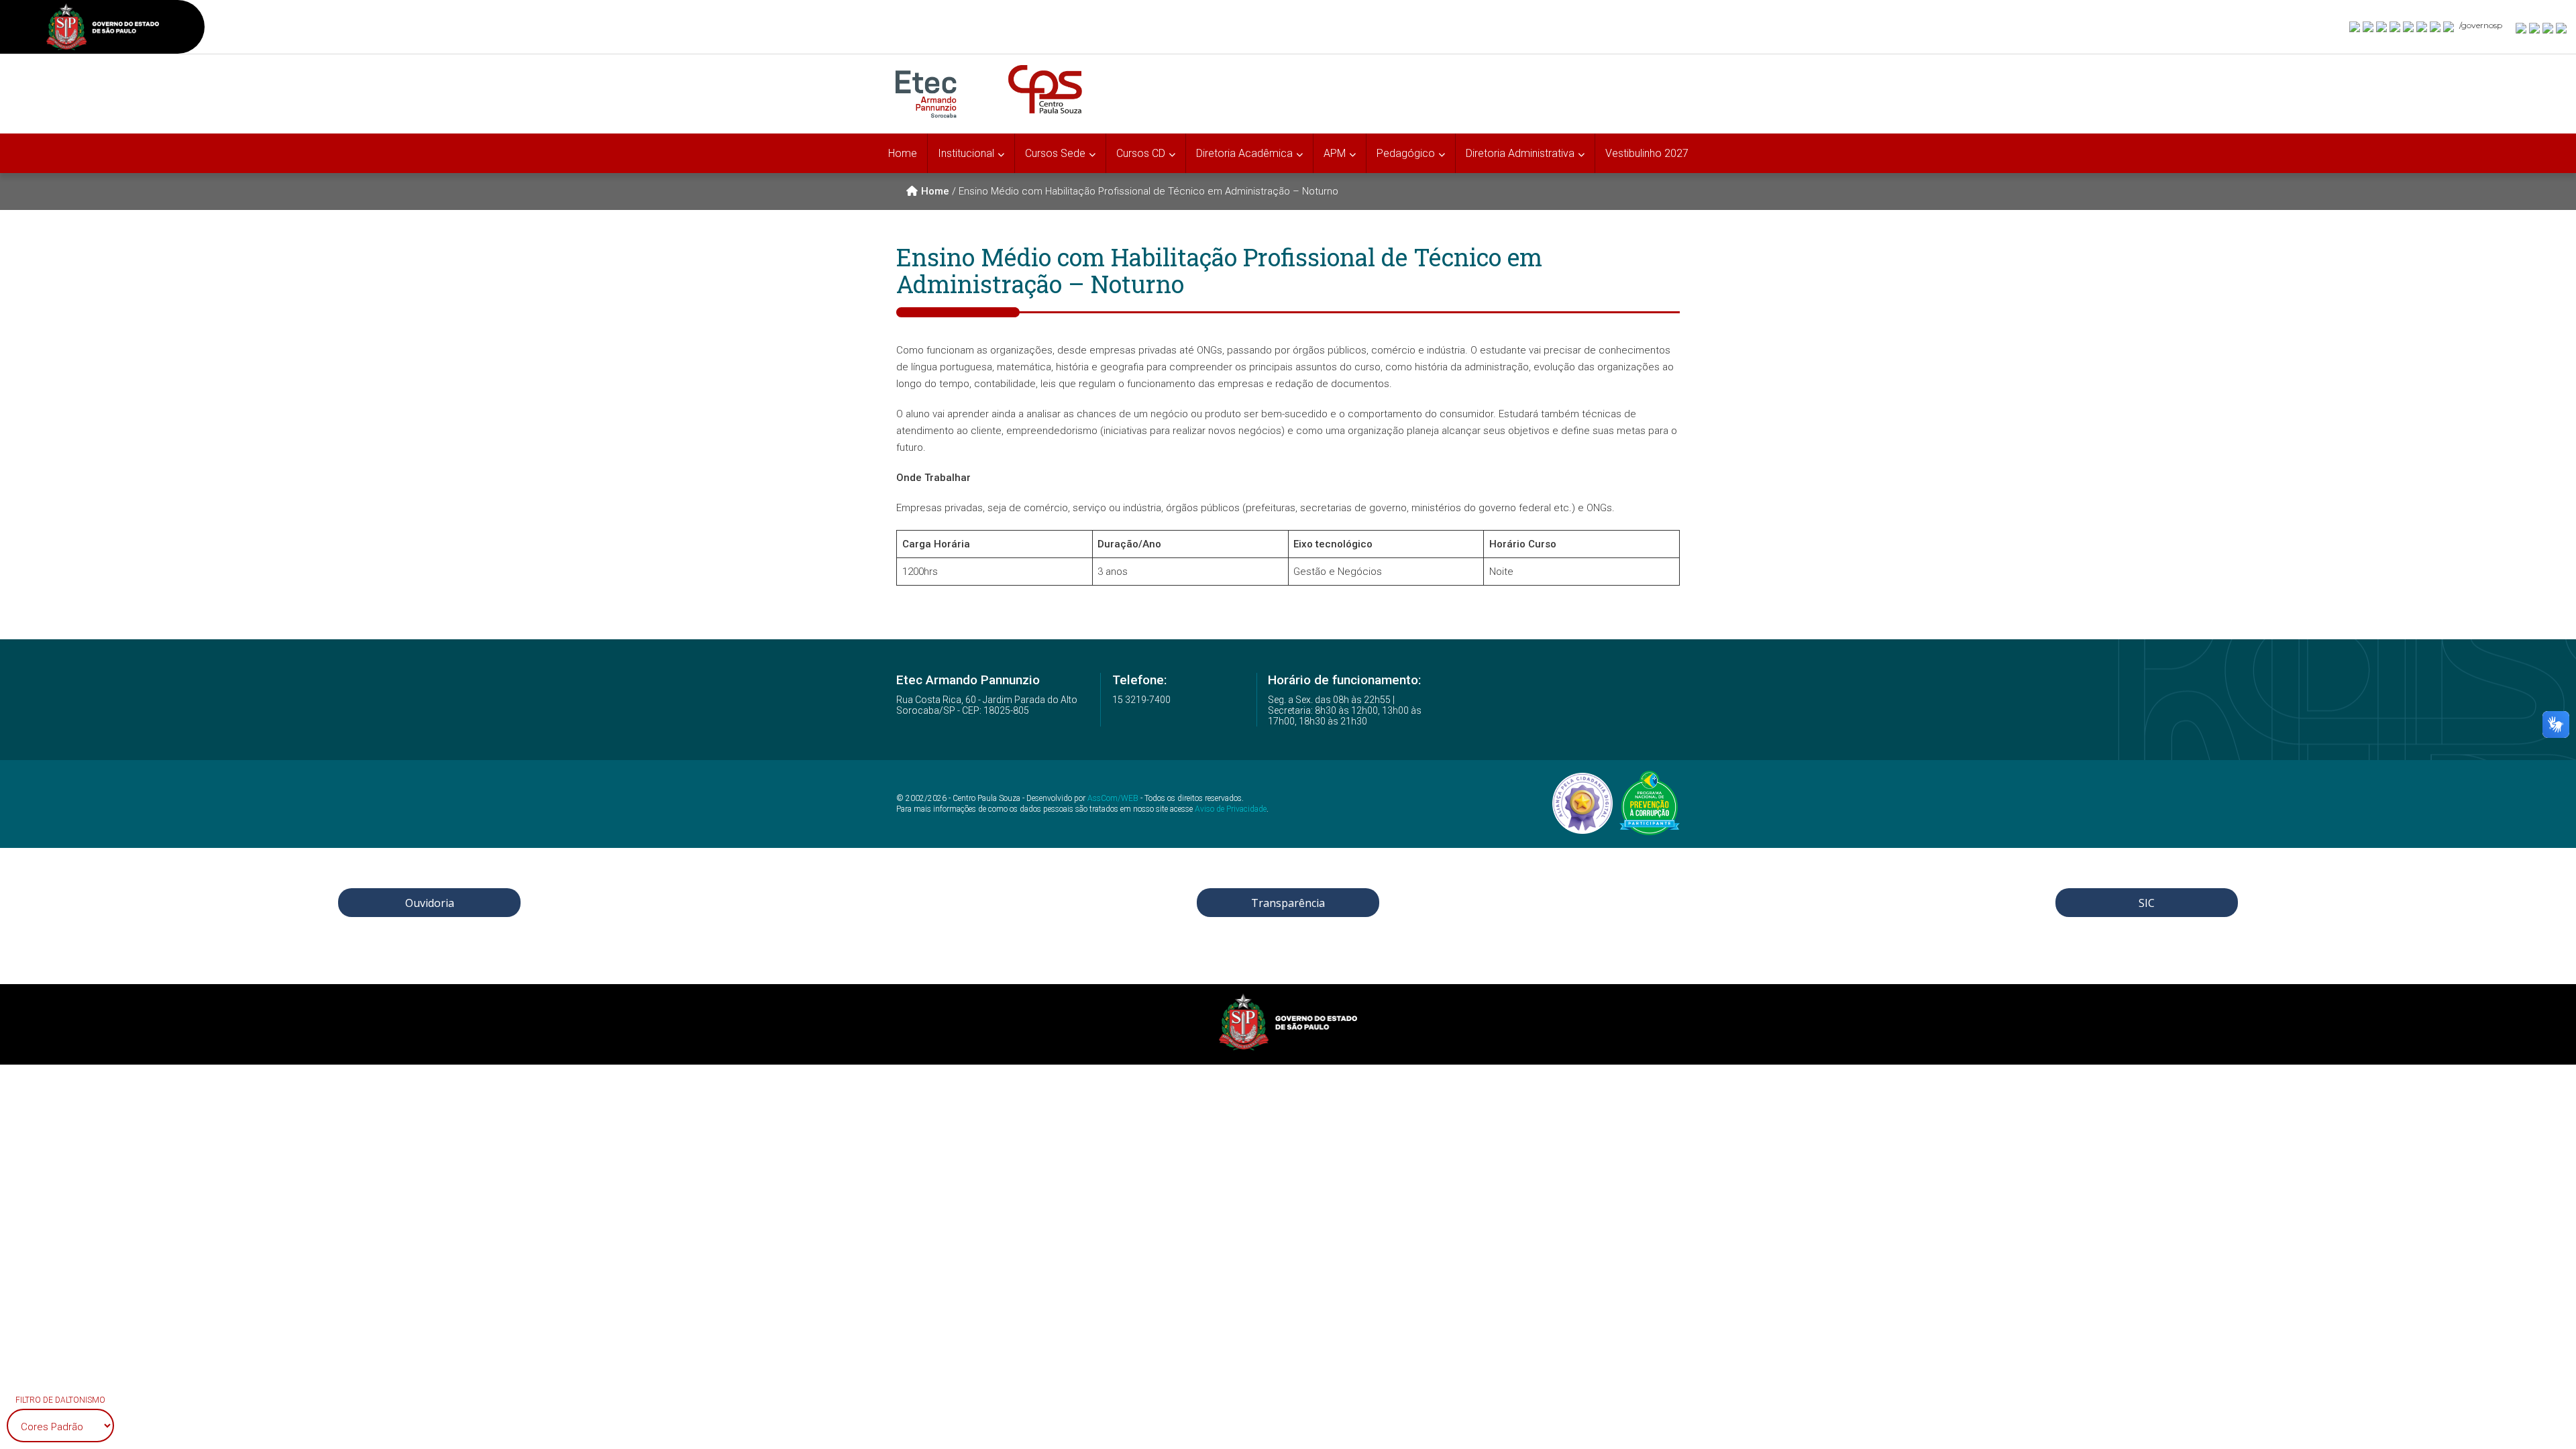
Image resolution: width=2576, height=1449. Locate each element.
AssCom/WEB (1113, 798)
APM (1335, 153)
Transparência (1288, 903)
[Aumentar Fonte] (2522, 28)
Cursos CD (1141, 153)
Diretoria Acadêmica (1244, 153)
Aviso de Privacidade (1231, 809)
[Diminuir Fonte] (2535, 28)
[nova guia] (2562, 28)
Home (903, 153)
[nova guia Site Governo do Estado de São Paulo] (103, 29)
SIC (2147, 903)
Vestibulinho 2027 (1647, 153)
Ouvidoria (430, 903)
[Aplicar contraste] (2548, 28)
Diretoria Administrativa (1520, 153)
